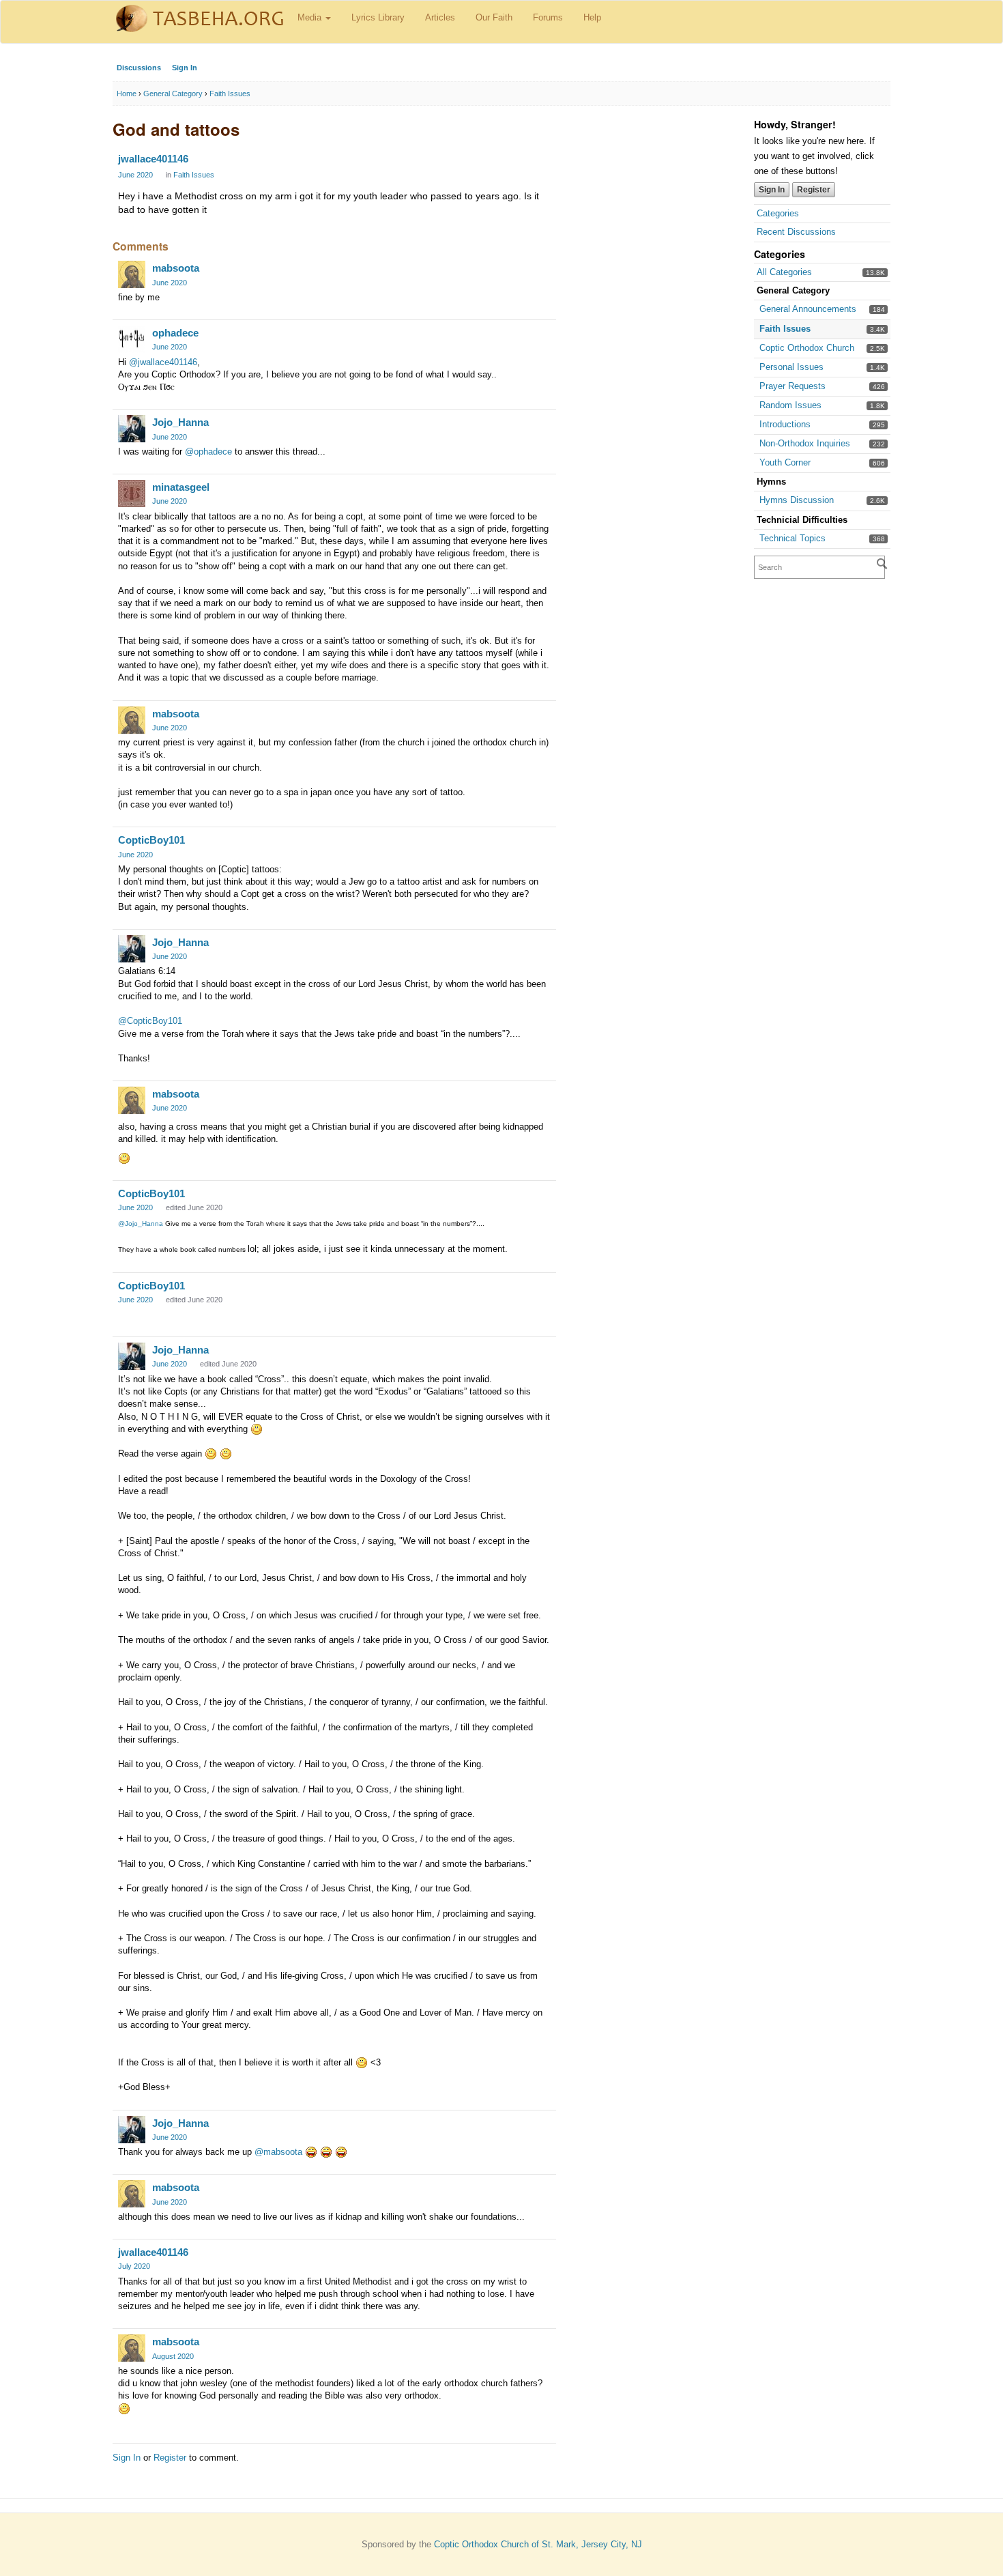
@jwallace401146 (163, 362)
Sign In (185, 68)
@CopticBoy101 (150, 1021)
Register (814, 190)
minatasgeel (181, 487)
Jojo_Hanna (180, 422)
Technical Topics (793, 538)
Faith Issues (785, 329)
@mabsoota (278, 2152)
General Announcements (808, 309)
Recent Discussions (796, 232)
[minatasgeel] (132, 493)
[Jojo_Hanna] (132, 429)
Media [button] (311, 17)
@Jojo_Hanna (141, 1223)
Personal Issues (791, 367)
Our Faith (494, 17)
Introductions (785, 424)
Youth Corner (785, 462)
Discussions (139, 68)
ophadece (175, 333)
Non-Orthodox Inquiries (805, 443)
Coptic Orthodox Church (807, 348)
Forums (548, 17)
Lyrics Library (378, 17)
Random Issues (790, 405)
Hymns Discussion (797, 500)
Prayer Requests (793, 386)
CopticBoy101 (151, 840)
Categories (778, 213)
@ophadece (208, 452)
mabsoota (176, 268)
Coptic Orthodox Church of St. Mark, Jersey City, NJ (538, 2544)
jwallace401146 (153, 159)
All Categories (784, 272)
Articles (440, 17)
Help (592, 17)
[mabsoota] (132, 274)
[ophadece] (132, 339)
